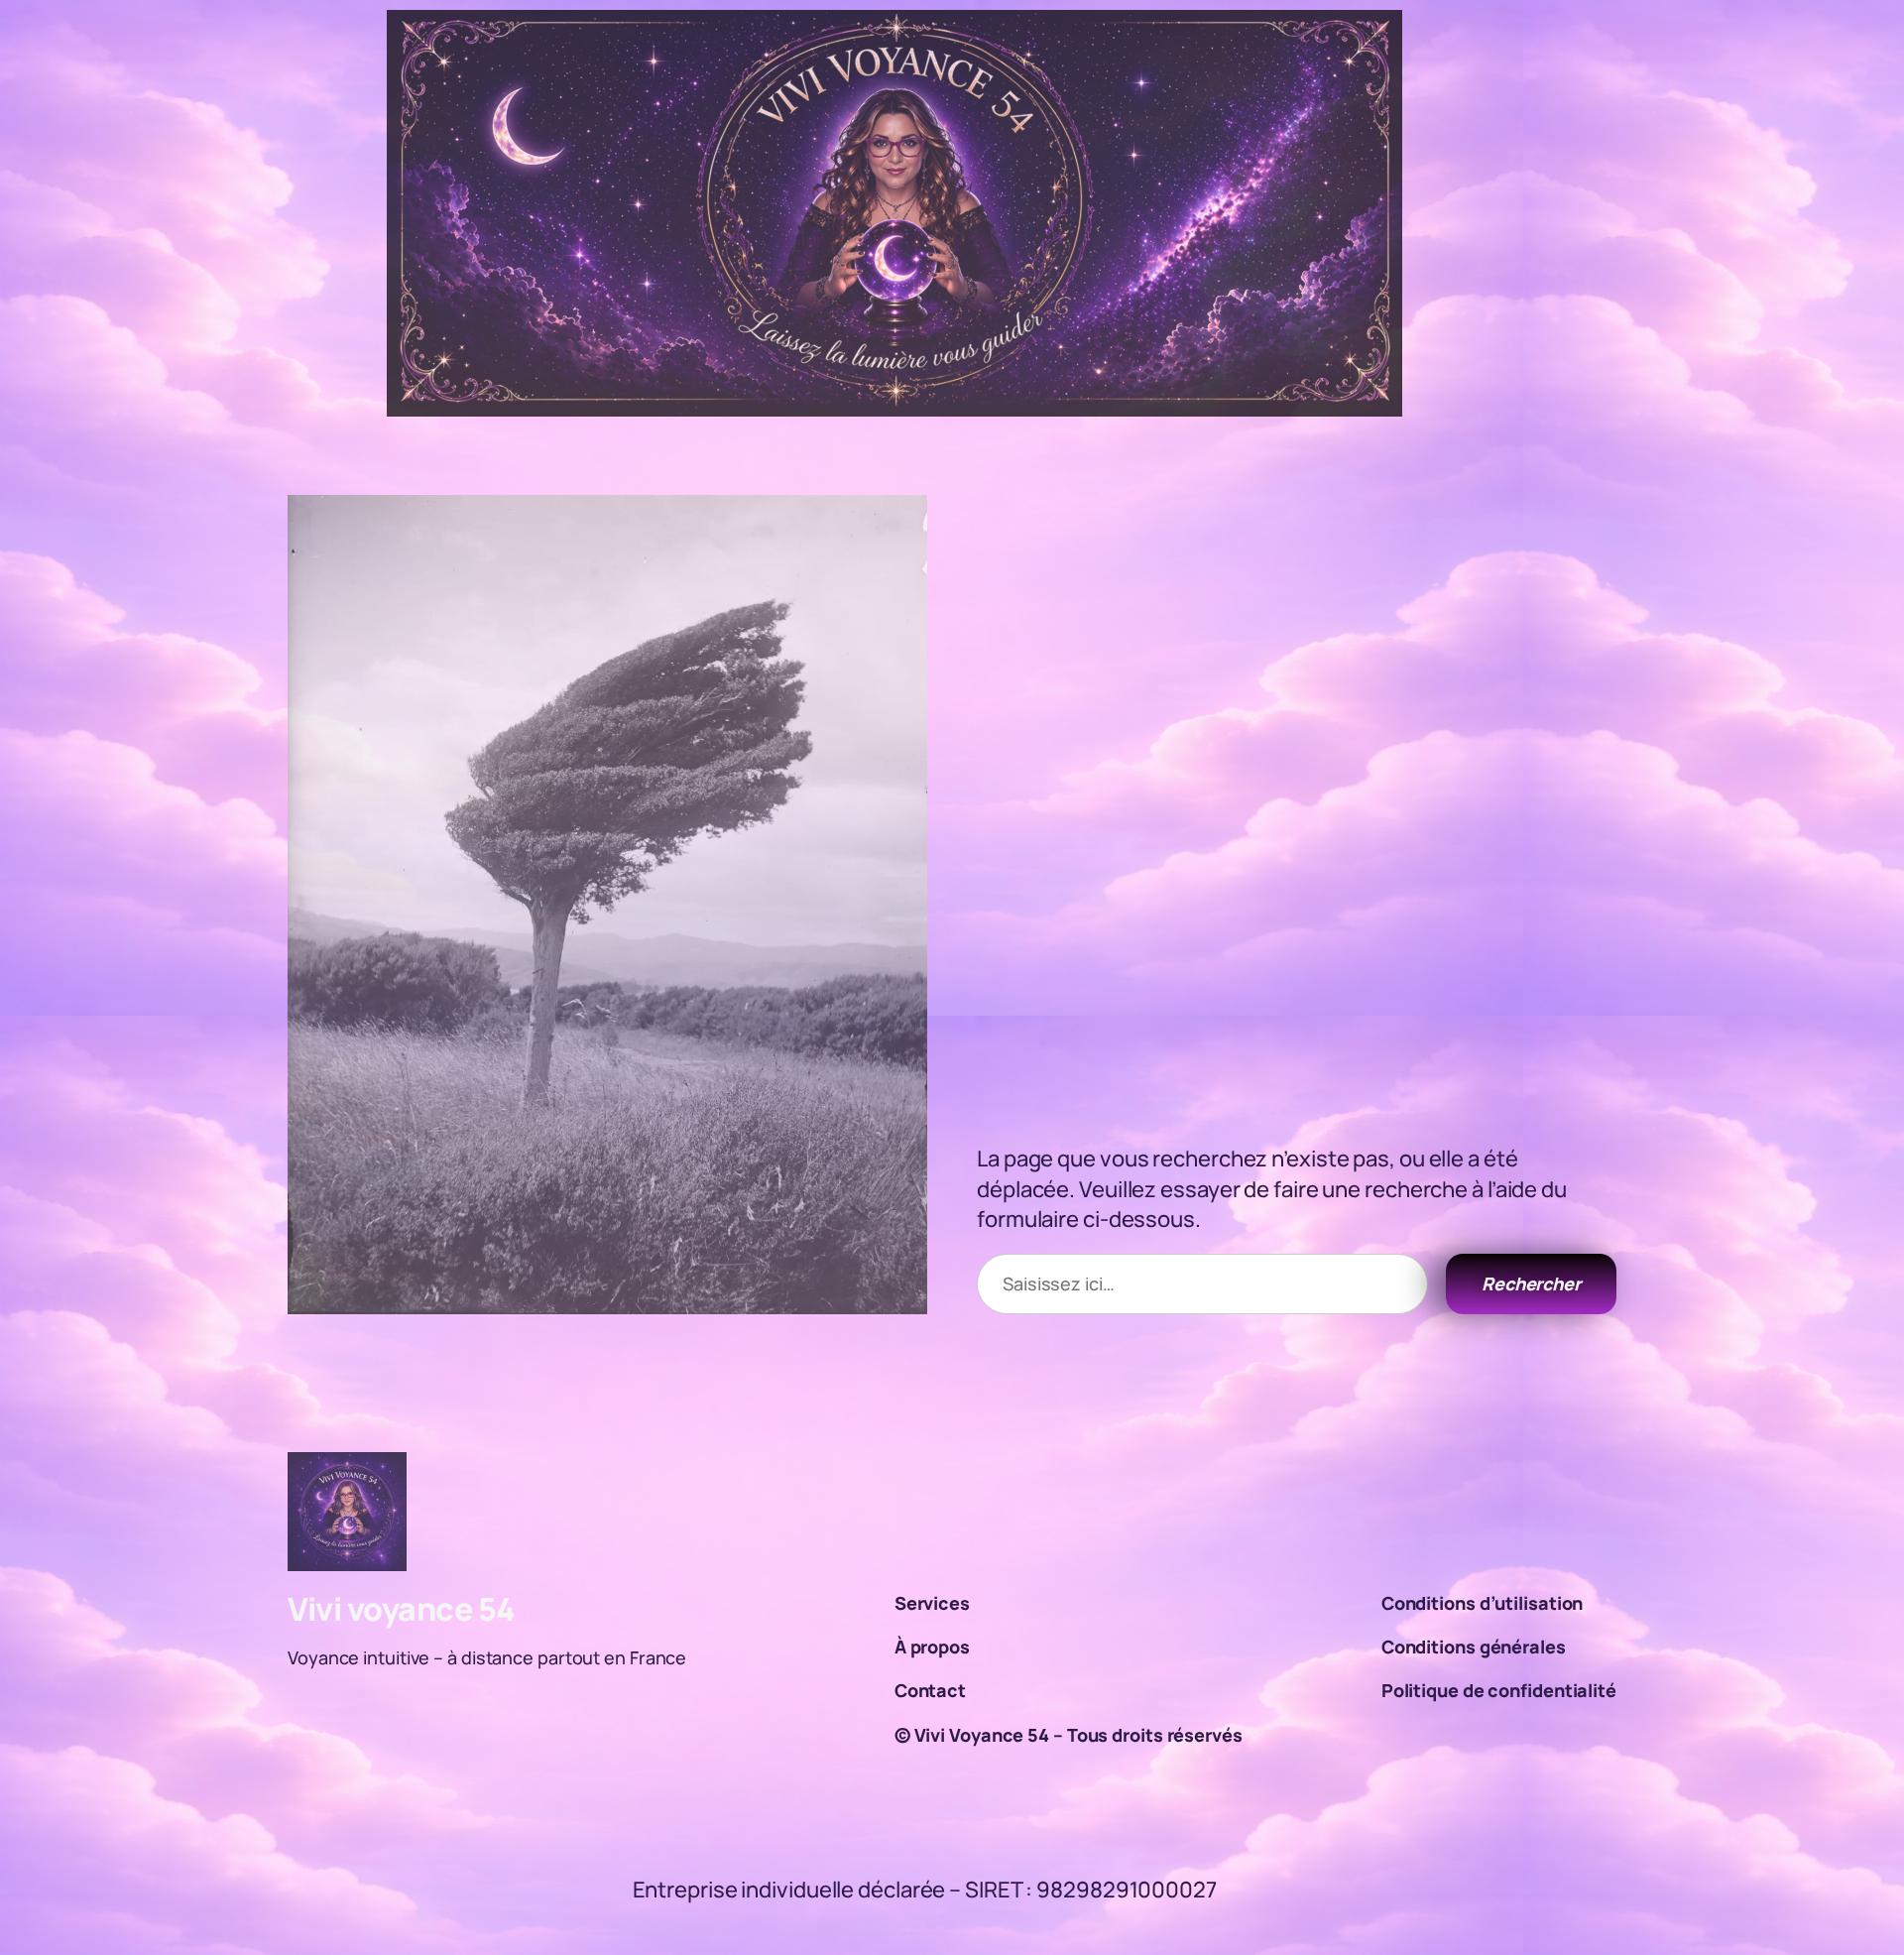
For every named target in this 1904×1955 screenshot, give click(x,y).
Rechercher (1531, 1283)
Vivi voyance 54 (402, 1609)
